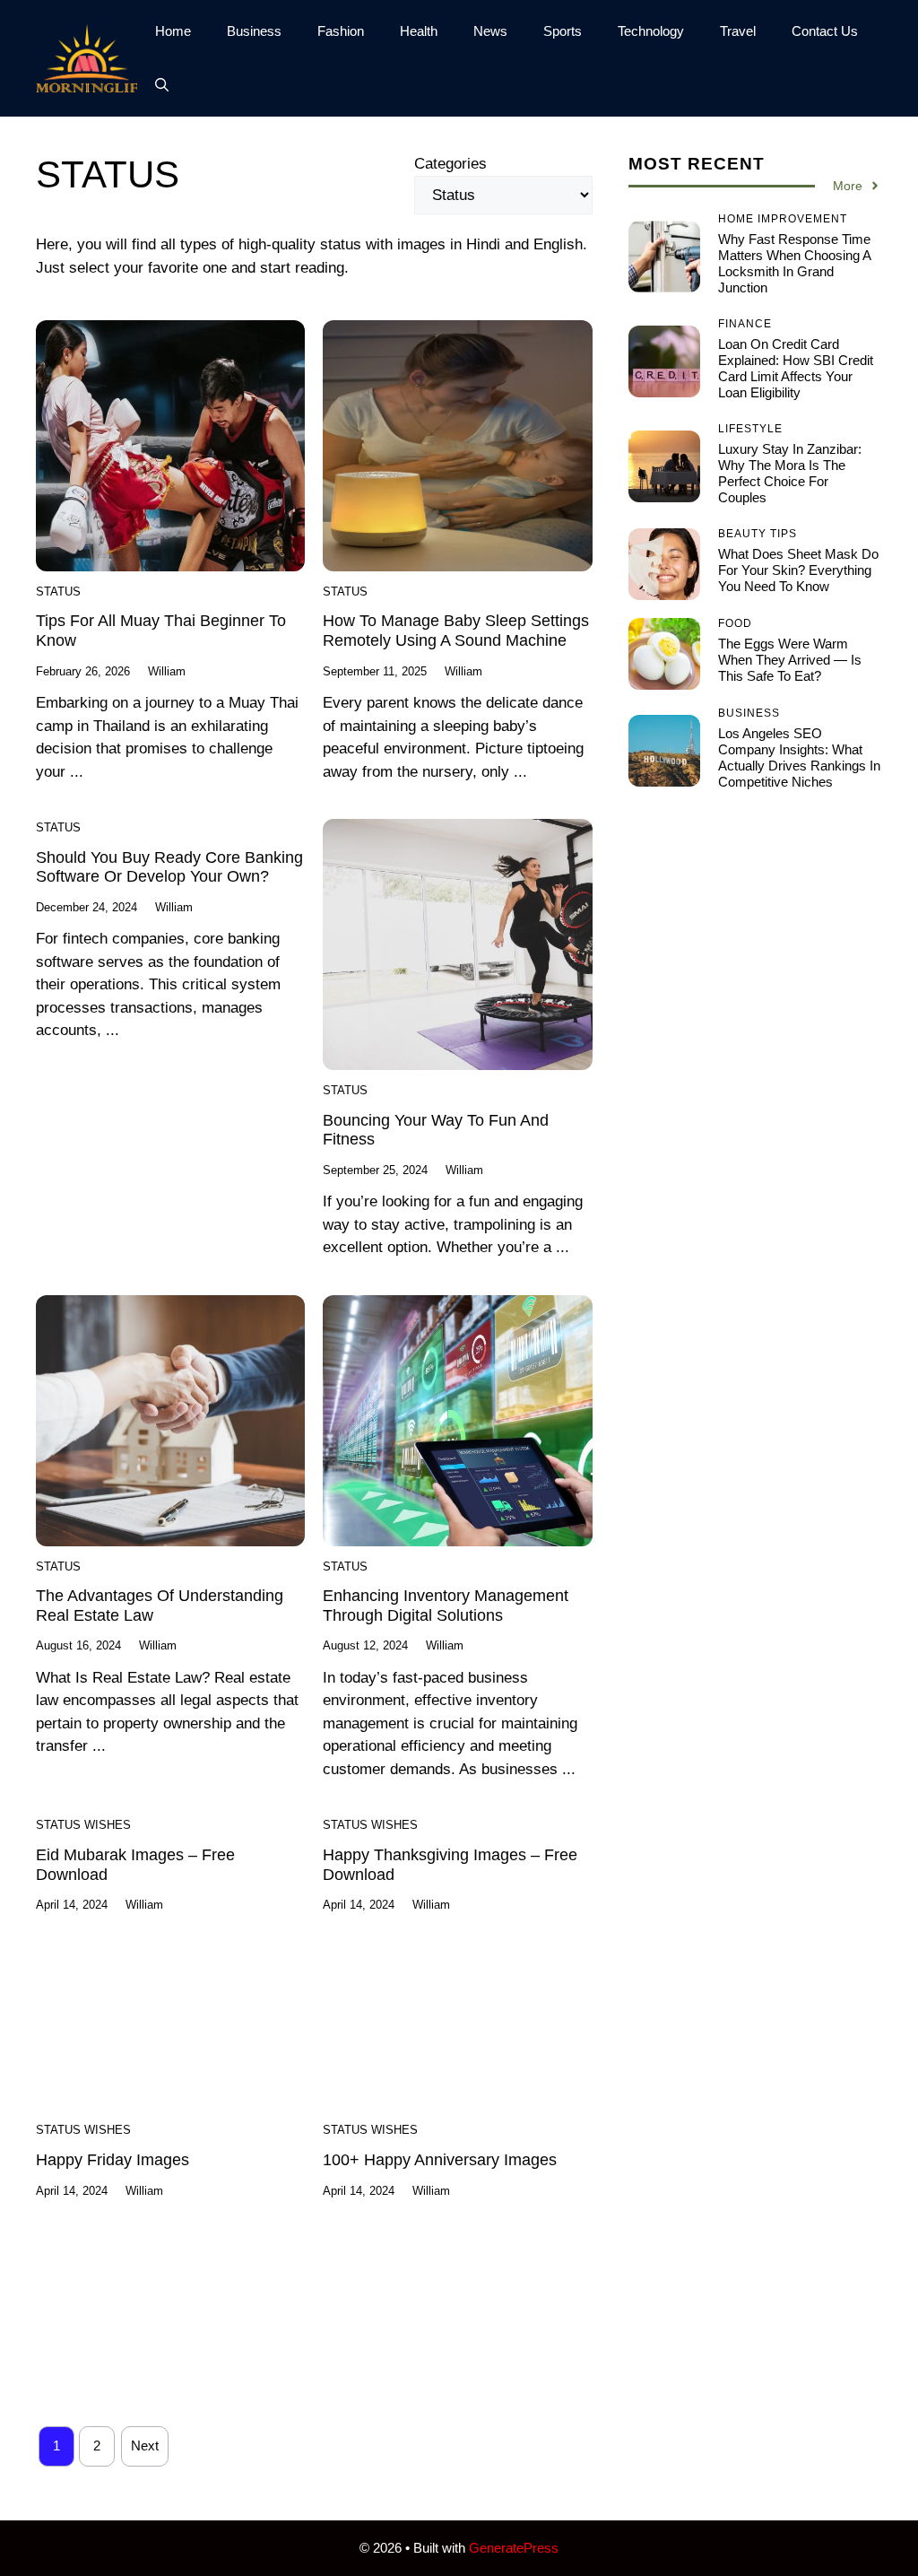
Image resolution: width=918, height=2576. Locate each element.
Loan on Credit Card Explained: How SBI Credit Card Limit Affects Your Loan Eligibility (796, 368)
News (490, 31)
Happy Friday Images (113, 2160)
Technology (651, 31)
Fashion (341, 31)
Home (173, 31)
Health (419, 31)
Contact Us (825, 31)
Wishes (108, 1825)
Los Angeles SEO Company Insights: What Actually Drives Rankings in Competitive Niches (799, 757)
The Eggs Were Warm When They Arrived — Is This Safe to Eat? (790, 660)
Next (145, 2445)
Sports (563, 31)
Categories (450, 164)
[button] (162, 85)
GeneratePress (514, 2548)
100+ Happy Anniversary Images (440, 2160)
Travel (738, 31)
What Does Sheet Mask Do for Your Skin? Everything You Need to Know (798, 570)
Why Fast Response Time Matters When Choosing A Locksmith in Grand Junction (794, 263)
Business (254, 31)
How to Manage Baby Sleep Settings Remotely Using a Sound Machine (456, 631)
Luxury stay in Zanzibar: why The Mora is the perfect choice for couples (790, 473)
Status (58, 592)
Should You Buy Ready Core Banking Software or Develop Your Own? (169, 867)
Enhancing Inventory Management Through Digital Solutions (446, 1606)
